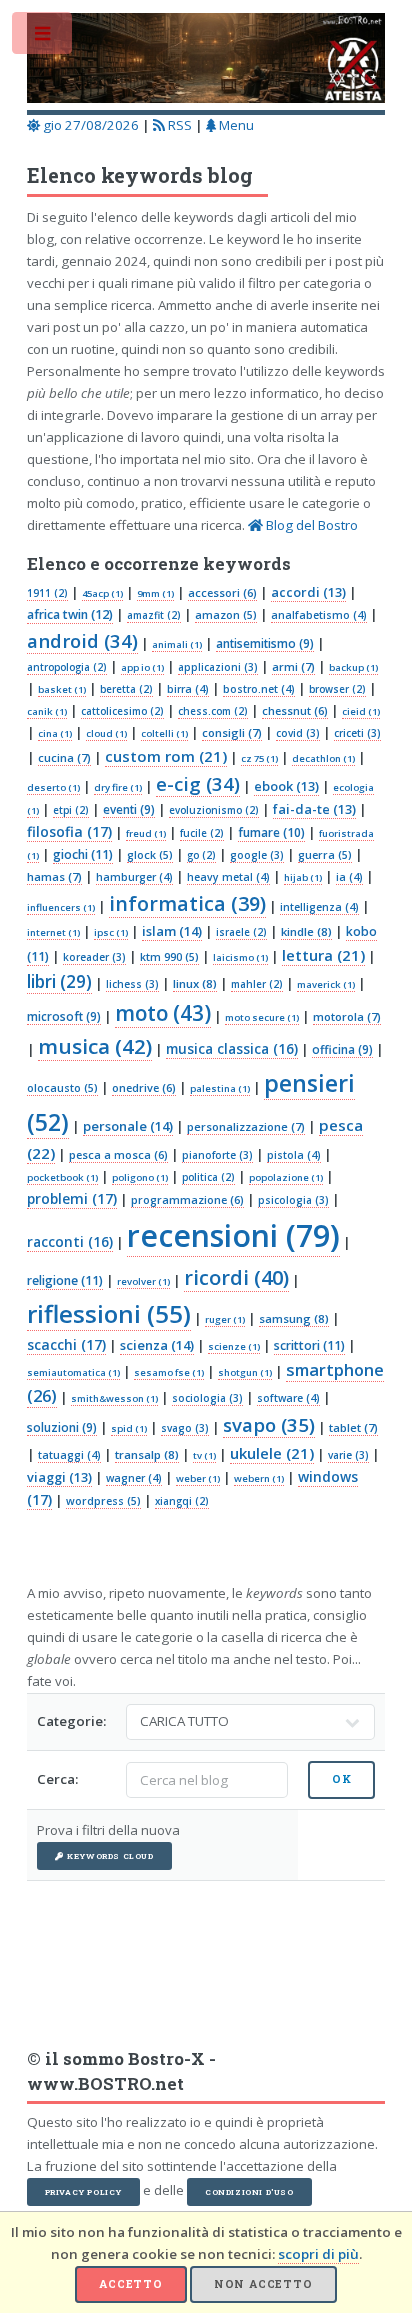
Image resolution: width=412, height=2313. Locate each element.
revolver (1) (143, 1281)
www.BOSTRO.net (105, 2084)
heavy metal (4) (228, 877)
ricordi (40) (236, 1277)
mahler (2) (257, 984)
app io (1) (142, 667)
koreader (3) (94, 957)
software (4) (288, 1398)
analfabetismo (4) (319, 615)
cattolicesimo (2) (122, 711)
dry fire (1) (118, 787)
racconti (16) (70, 1241)
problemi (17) (72, 1198)
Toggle (43, 37)
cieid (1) (361, 711)
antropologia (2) (67, 667)
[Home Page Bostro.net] (206, 61)
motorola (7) (347, 1016)
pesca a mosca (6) (118, 1154)
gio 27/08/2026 (89, 125)
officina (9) (342, 1049)
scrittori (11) (309, 1345)
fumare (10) (271, 832)
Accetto (131, 2284)
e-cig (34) (198, 783)
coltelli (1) (164, 733)
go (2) (201, 855)
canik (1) (47, 711)
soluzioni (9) (62, 1427)
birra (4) (188, 689)
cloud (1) (106, 733)
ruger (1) (225, 1319)
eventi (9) (129, 809)
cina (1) (55, 733)
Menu (235, 125)
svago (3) (185, 1428)
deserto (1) (53, 787)
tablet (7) (353, 1427)
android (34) (82, 640)
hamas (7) (54, 876)
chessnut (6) (295, 710)
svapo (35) (269, 1424)
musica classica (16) (232, 1048)
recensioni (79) (233, 1235)
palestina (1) (220, 1088)
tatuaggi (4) (69, 1455)
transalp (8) (147, 1454)
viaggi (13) (59, 1477)
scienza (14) (157, 1345)
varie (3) (348, 1455)
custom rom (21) (166, 756)
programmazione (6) (187, 1199)
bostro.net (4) (259, 689)
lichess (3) (132, 984)
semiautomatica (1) (73, 1372)
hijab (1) (303, 877)
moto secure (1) (262, 1017)
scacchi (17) (66, 1344)
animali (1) (177, 644)
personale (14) (128, 1126)
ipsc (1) (111, 932)
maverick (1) (326, 984)
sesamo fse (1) (169, 1372)
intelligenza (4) (319, 907)
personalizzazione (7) (246, 1126)
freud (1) (146, 833)
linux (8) (195, 983)
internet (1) (53, 932)
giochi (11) (83, 854)
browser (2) (337, 689)
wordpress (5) (103, 1501)
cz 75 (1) (259, 758)
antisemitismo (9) (265, 643)
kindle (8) (306, 931)
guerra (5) (325, 855)
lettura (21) (323, 955)
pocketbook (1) (62, 1177)
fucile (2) (202, 833)
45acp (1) (102, 593)
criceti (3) (357, 733)
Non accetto (263, 2284)
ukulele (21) (272, 1453)
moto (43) (163, 1013)
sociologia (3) (207, 1398)
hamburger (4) (134, 877)
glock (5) (150, 855)
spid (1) (129, 1428)
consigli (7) (232, 732)
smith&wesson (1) (114, 1398)
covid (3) (298, 733)
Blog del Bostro (310, 525)
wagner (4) (134, 1478)
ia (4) (349, 877)
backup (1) (353, 667)
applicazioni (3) (218, 667)
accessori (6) (222, 592)
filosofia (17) (69, 831)
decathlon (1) (323, 758)
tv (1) (204, 1455)
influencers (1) (61, 907)
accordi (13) (308, 592)
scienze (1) (234, 1346)
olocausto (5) (62, 1088)
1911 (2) (47, 593)
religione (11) (65, 1280)
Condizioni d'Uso (249, 2192)
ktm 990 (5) (169, 957)
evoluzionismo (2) (214, 810)
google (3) (257, 855)
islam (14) (172, 931)
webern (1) (259, 1478)
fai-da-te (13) (314, 809)
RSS (178, 125)
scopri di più (318, 2254)
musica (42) (95, 1046)
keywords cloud (110, 1856)
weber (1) (198, 1478)
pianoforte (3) (217, 1155)
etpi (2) (71, 810)
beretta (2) (126, 689)
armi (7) (293, 666)
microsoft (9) (64, 1016)
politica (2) (208, 1177)
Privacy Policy (83, 2192)
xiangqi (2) (182, 1501)
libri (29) (59, 981)
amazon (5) (226, 615)
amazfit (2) (154, 615)
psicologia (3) (293, 1200)
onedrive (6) (144, 1087)
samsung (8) (294, 1318)
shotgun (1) (245, 1372)
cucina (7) (64, 757)
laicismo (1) (240, 957)
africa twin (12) (70, 614)
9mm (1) (155, 593)
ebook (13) (286, 786)
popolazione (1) (286, 1177)
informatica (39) (187, 903)
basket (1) (62, 689)
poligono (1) (140, 1177)
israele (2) (241, 932)
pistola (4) (294, 1155)
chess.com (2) (213, 711)
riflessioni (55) (109, 1313)
